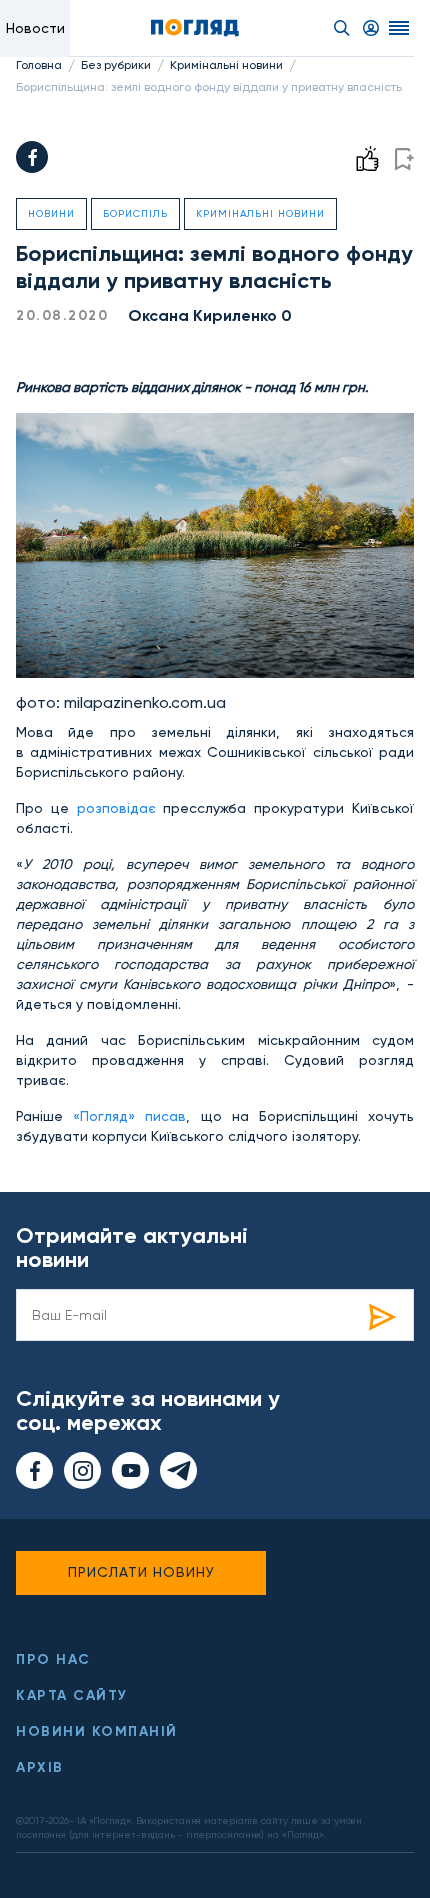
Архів (40, 1767)
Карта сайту (72, 1695)
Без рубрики (116, 65)
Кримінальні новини (226, 65)
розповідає (120, 808)
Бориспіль (135, 213)
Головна (39, 65)
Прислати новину (141, 1572)
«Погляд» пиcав (129, 1116)
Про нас (53, 1659)
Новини (51, 213)
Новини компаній (97, 1731)
